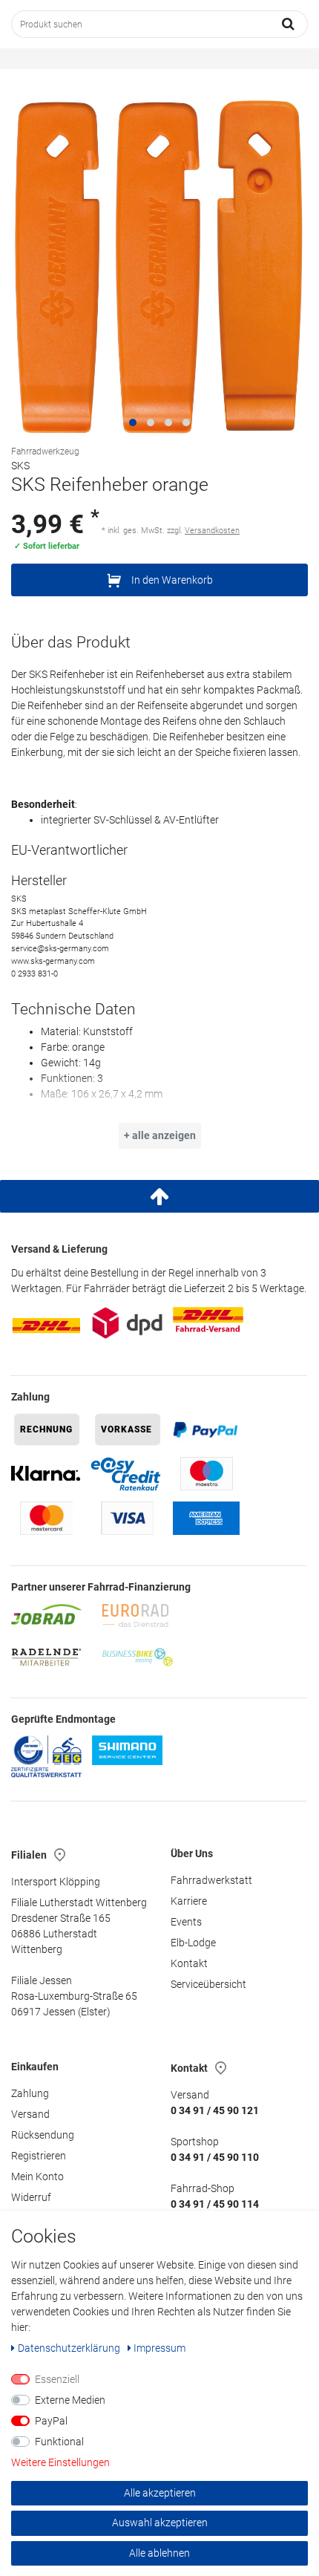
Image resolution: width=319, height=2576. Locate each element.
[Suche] (289, 24)
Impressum (159, 2348)
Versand (30, 2114)
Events (186, 1922)
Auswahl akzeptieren (160, 2523)
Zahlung (30, 2093)
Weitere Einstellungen (60, 2462)
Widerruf (31, 2197)
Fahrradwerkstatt (211, 1880)
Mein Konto (37, 2176)
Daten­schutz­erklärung (70, 2348)
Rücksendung (43, 2135)
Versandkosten (212, 531)
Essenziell (57, 2379)
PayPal (51, 2421)
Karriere (189, 1901)
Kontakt (189, 1963)
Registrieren (39, 2156)
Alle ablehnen (159, 2553)
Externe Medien (70, 2400)
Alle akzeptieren (160, 2493)
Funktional (59, 2442)
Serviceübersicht (208, 1984)
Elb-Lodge (193, 1943)
